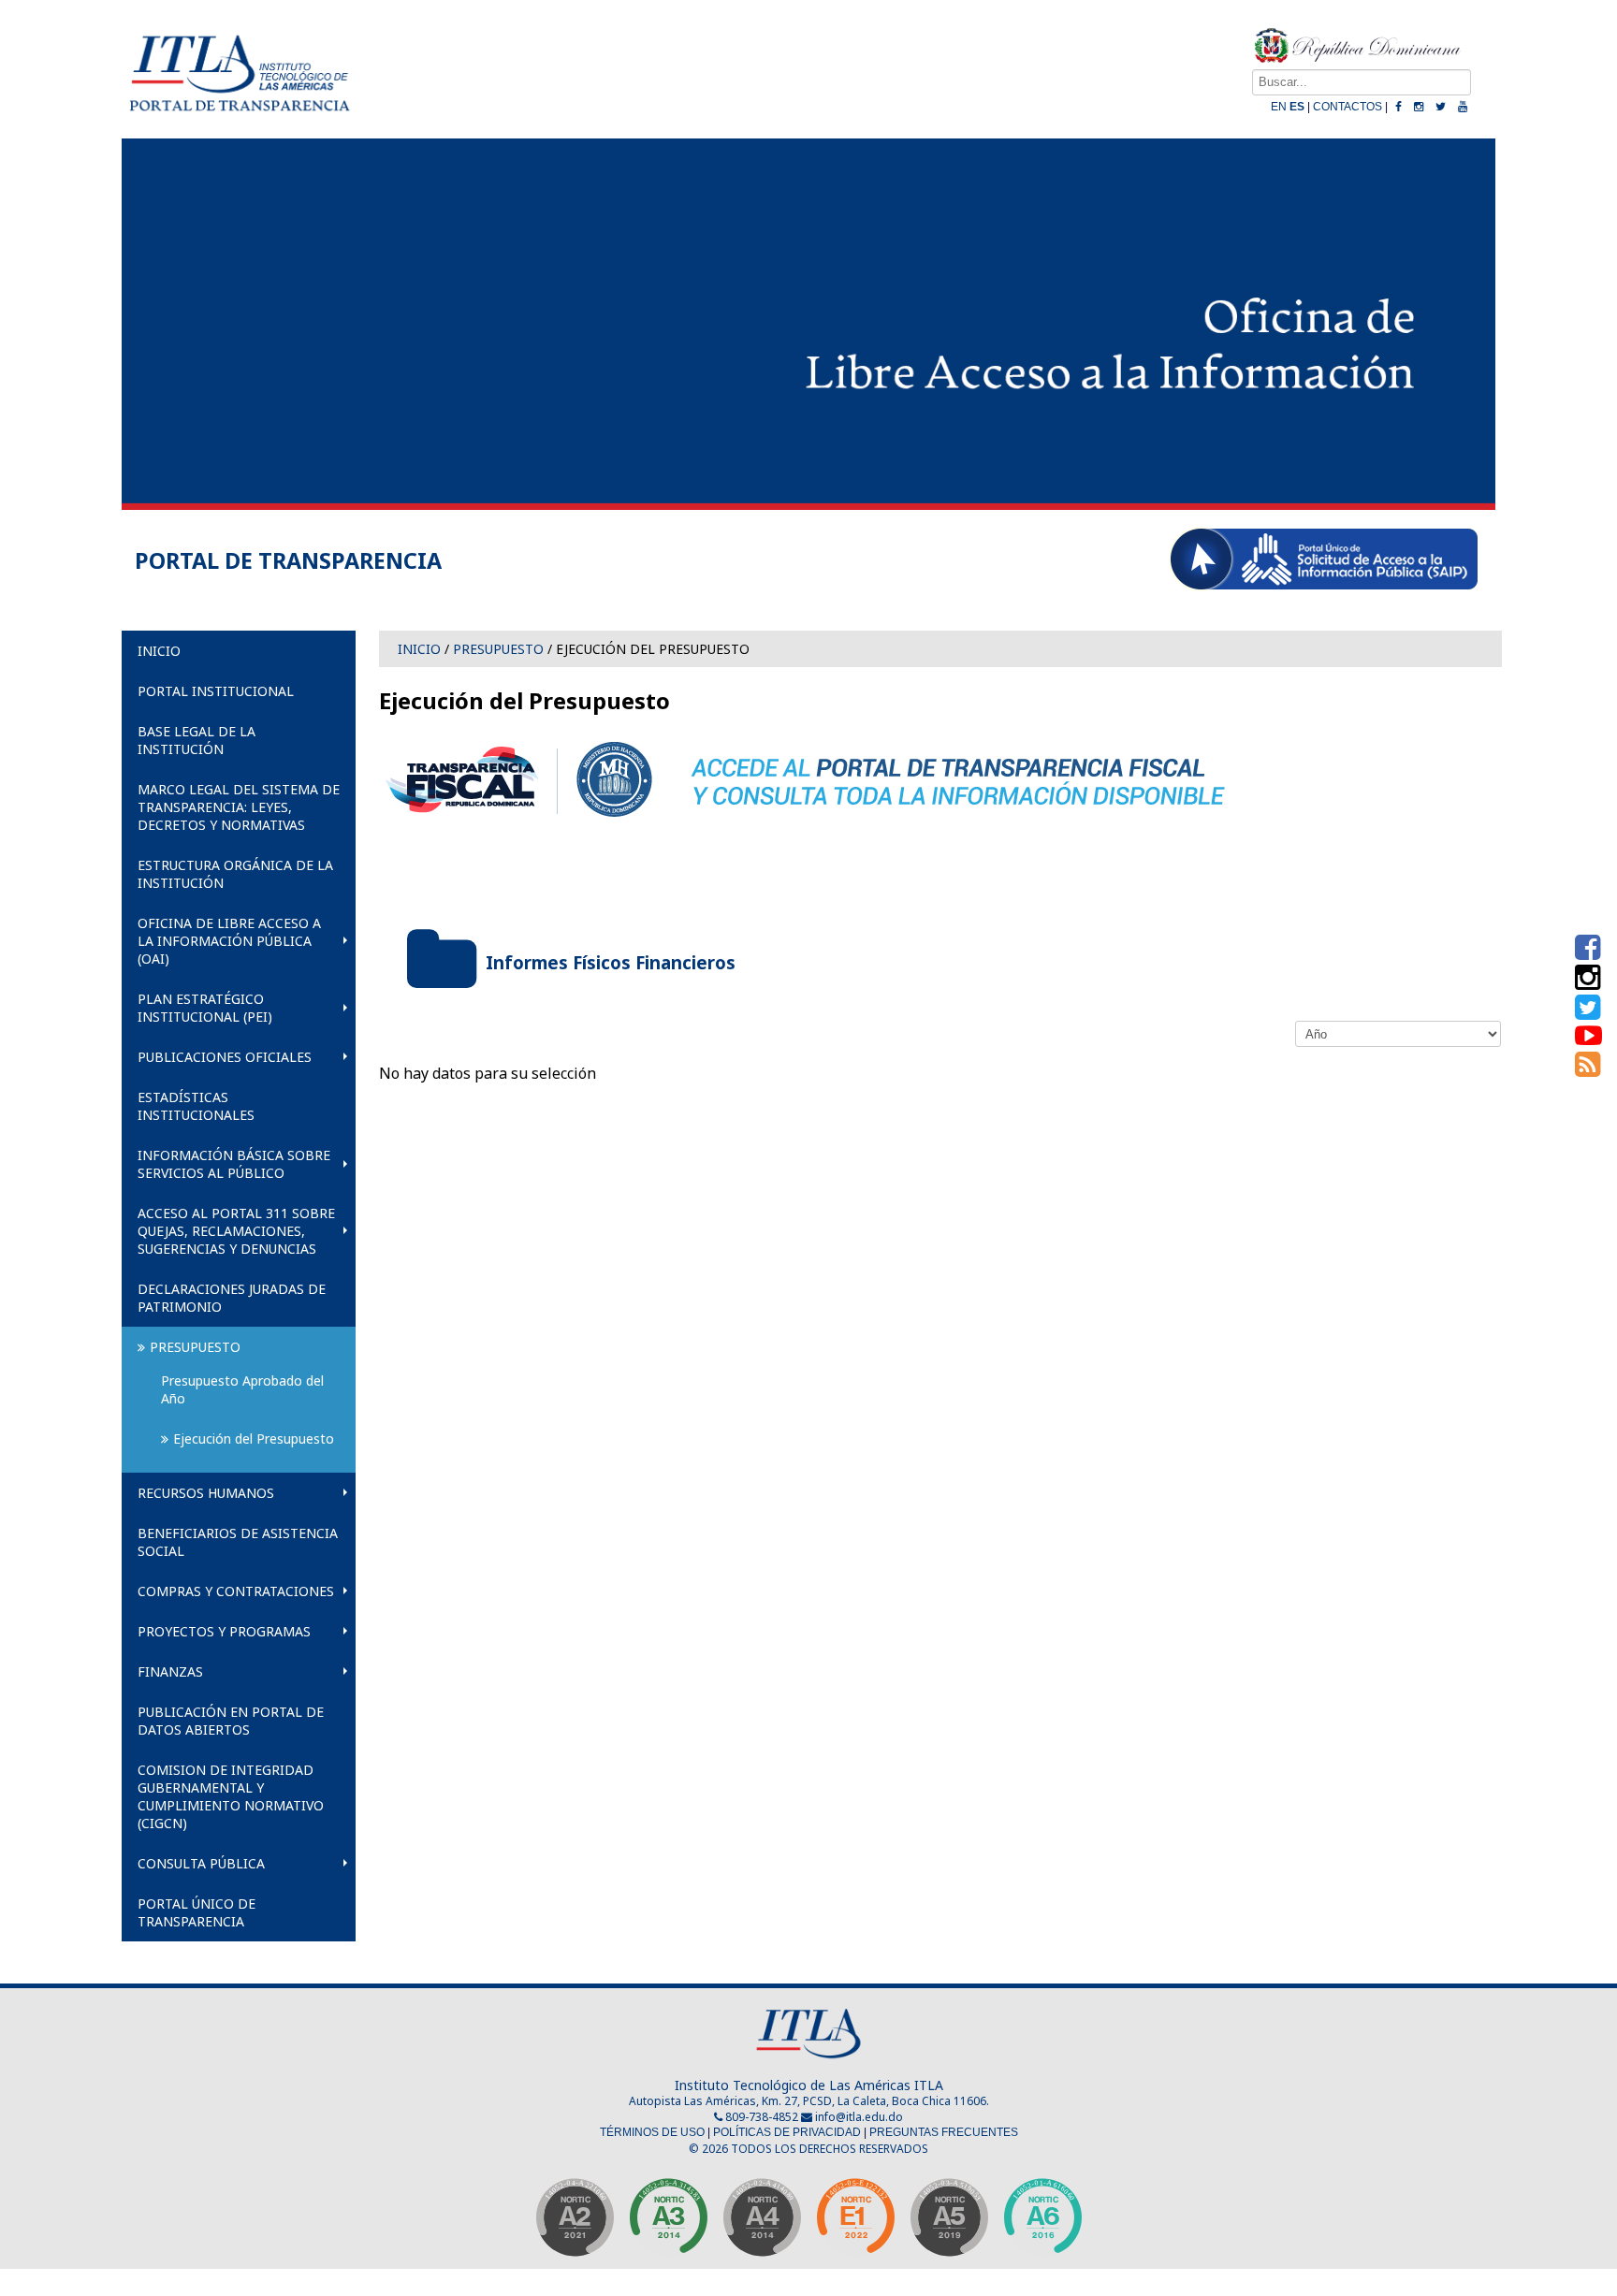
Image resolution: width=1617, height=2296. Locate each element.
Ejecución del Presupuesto (254, 1439)
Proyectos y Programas (224, 1631)
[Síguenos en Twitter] (1588, 1012)
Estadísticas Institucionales (196, 1106)
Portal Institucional (216, 691)
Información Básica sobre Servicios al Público (234, 1164)
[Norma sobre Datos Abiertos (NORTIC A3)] (668, 2223)
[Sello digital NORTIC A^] (1042, 2223)
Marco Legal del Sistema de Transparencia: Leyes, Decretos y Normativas (239, 807)
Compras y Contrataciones (236, 1591)
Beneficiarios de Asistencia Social (238, 1542)
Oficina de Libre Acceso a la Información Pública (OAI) (229, 941)
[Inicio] (239, 119)
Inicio (159, 651)
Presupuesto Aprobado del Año (244, 1389)
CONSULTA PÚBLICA (201, 1863)
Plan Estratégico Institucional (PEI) (205, 1008)
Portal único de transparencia (197, 1912)
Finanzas (170, 1671)
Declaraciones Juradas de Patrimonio (232, 1298)
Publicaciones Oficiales (225, 1057)
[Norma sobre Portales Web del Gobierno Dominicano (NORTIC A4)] (762, 2223)
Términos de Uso (652, 2132)
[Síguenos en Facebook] (1588, 952)
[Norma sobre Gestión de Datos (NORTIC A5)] (949, 2223)
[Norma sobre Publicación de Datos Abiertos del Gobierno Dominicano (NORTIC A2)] (575, 2223)
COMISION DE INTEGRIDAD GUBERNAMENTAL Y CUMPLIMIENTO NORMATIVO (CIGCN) (231, 1796)
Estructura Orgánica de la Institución (235, 874)
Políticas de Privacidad (787, 2132)
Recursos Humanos (206, 1493)
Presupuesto (195, 1347)
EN (1279, 107)
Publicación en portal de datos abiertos (231, 1721)
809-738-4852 (760, 2117)
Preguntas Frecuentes (944, 2132)
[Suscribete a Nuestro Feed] (1588, 1068)
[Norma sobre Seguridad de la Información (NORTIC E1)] (855, 2223)
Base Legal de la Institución (197, 740)
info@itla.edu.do (859, 2117)
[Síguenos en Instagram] (1588, 982)
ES (1297, 107)
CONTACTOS (1347, 107)
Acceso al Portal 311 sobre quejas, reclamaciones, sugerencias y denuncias (236, 1231)
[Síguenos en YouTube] (1588, 1039)
